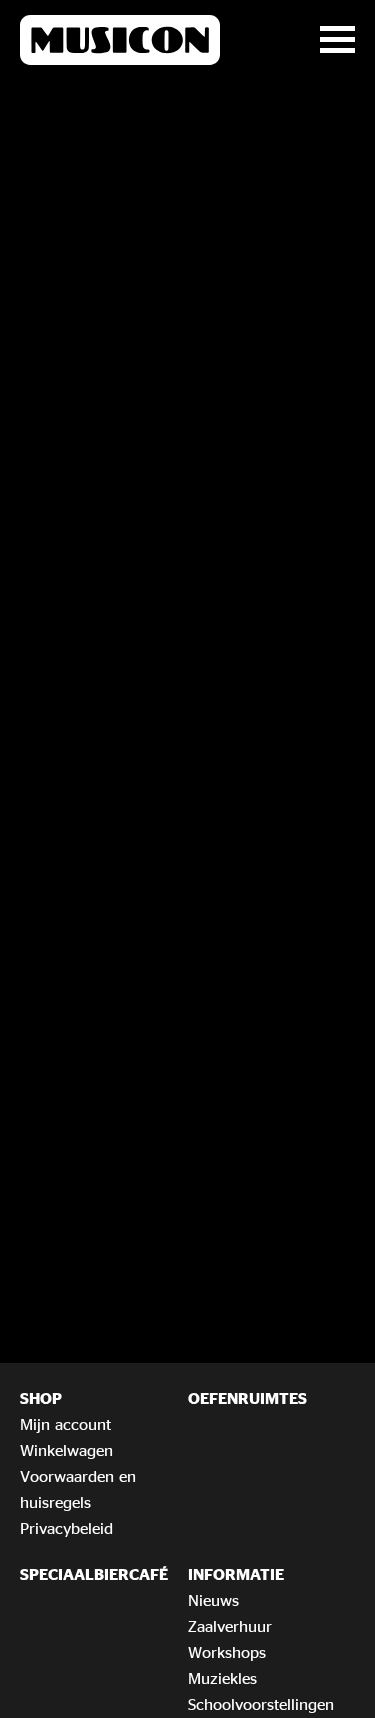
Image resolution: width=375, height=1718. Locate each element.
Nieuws (213, 1600)
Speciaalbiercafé (94, 1574)
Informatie (236, 1574)
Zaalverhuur (230, 1626)
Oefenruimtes (247, 1398)
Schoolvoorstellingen (261, 1704)
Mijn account (65, 1424)
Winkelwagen (66, 1450)
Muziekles (222, 1678)
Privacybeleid (66, 1528)
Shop (41, 1398)
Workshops (227, 1652)
